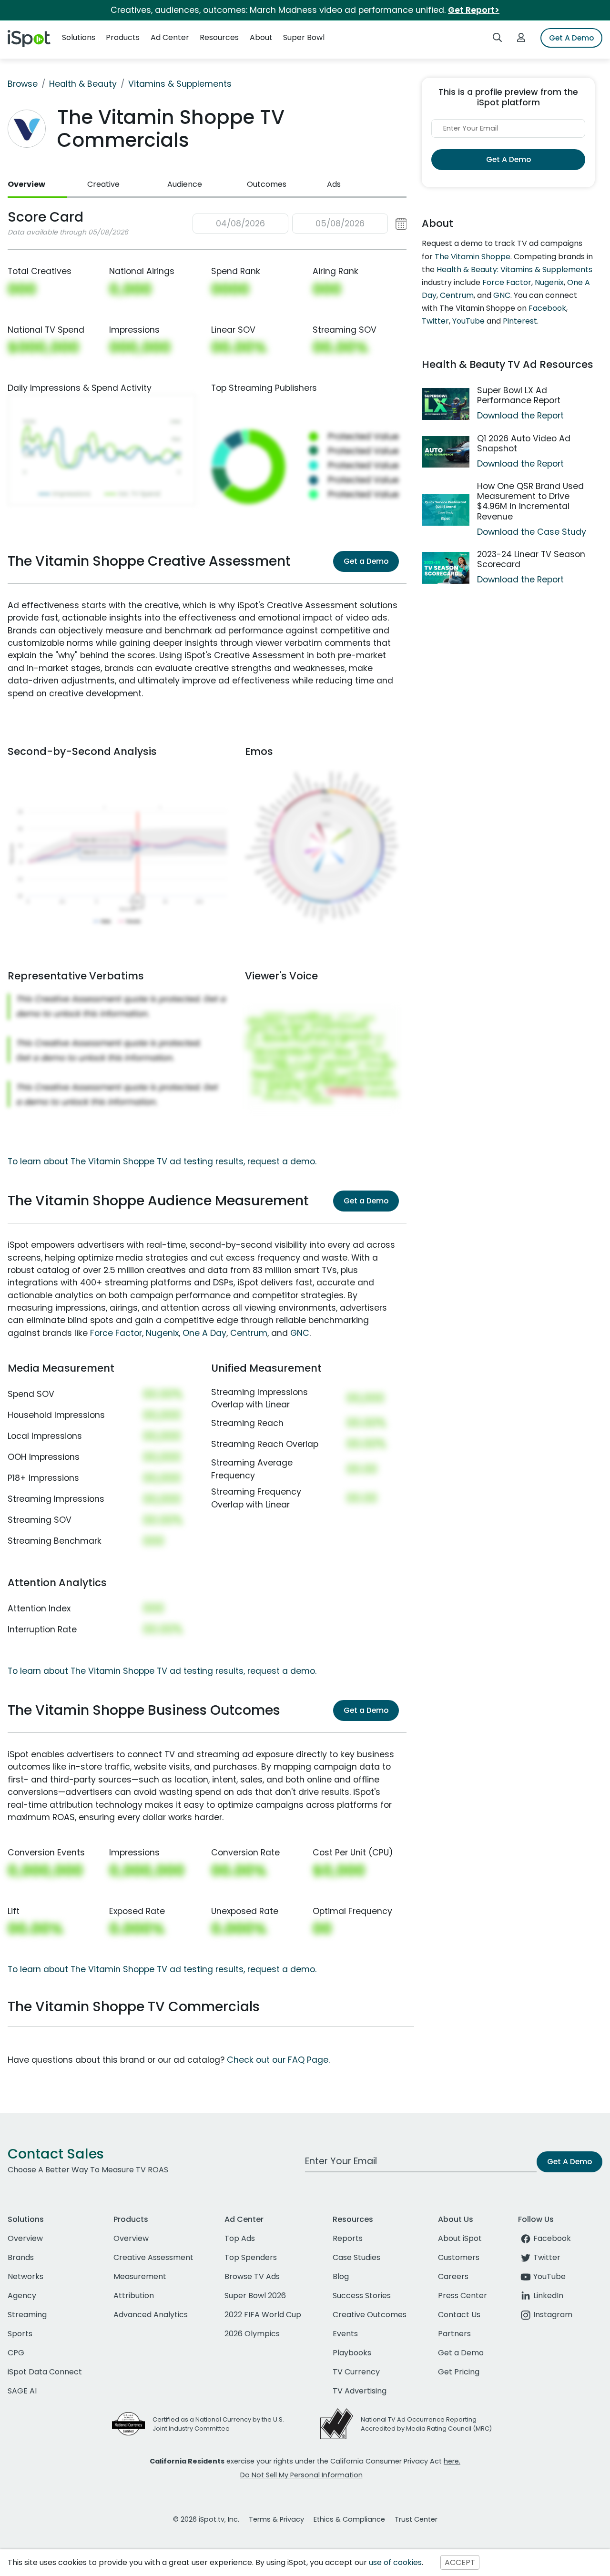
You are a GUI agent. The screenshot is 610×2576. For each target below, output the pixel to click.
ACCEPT (460, 2562)
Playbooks (352, 2353)
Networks (25, 2276)
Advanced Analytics (151, 2315)
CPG (16, 2353)
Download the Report (520, 416)
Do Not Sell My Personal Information (301, 2475)
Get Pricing (459, 2372)
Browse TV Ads (252, 2276)
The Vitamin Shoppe (473, 257)
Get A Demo (571, 38)
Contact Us (459, 2315)
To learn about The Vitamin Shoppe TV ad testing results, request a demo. (162, 1161)
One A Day (204, 1333)
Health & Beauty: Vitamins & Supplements (514, 270)
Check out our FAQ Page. (278, 2060)
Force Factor (116, 1333)
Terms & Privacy (276, 2519)
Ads (334, 184)
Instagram (553, 2315)
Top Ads (240, 2238)
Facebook (547, 308)
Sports (20, 2334)
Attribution (134, 2296)
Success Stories (362, 2296)
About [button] (261, 37)
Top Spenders (251, 2257)
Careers (453, 2276)
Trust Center (416, 2519)
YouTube (468, 321)
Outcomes (267, 184)
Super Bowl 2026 (255, 2296)
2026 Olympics (252, 2334)
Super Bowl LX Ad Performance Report (519, 395)
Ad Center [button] (170, 37)
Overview (26, 184)
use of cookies (395, 2562)
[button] (300, 224)
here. (452, 2461)
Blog (341, 2276)
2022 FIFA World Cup (263, 2315)
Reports (348, 2238)
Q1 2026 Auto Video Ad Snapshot (524, 443)
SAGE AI (22, 2391)
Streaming (27, 2315)
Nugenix (162, 1333)
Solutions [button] (79, 37)
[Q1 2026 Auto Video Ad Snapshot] (446, 452)
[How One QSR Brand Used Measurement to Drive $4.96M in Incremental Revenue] (446, 510)
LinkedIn (548, 2296)
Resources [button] (219, 37)
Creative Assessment (153, 2257)
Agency (22, 2296)
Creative (103, 184)
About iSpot (460, 2238)
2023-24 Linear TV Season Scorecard (531, 559)
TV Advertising (360, 2391)
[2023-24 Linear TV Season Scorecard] (446, 568)
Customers (459, 2257)
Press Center (463, 2296)
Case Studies (356, 2257)
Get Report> (474, 10)
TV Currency (356, 2372)
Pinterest (520, 321)
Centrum (249, 1333)
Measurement (140, 2276)
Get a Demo (366, 561)
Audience (185, 184)
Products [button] (123, 37)
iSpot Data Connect (45, 2372)
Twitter (435, 321)
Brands (21, 2257)
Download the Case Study (532, 532)
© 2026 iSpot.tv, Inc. (206, 2519)
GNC (300, 1333)
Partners (454, 2334)
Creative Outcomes (370, 2315)
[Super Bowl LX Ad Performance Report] (446, 404)
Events (345, 2334)
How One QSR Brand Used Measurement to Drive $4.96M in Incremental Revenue (530, 501)
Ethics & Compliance (349, 2519)
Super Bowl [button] (304, 37)
